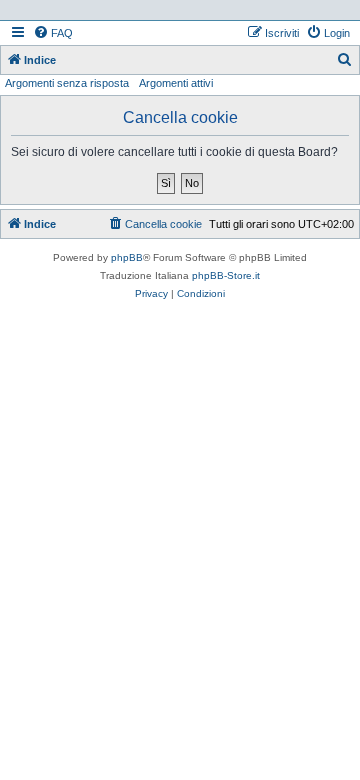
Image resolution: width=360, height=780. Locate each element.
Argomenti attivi (176, 83)
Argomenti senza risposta (67, 83)
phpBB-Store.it (226, 275)
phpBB (127, 257)
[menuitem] (53, 33)
